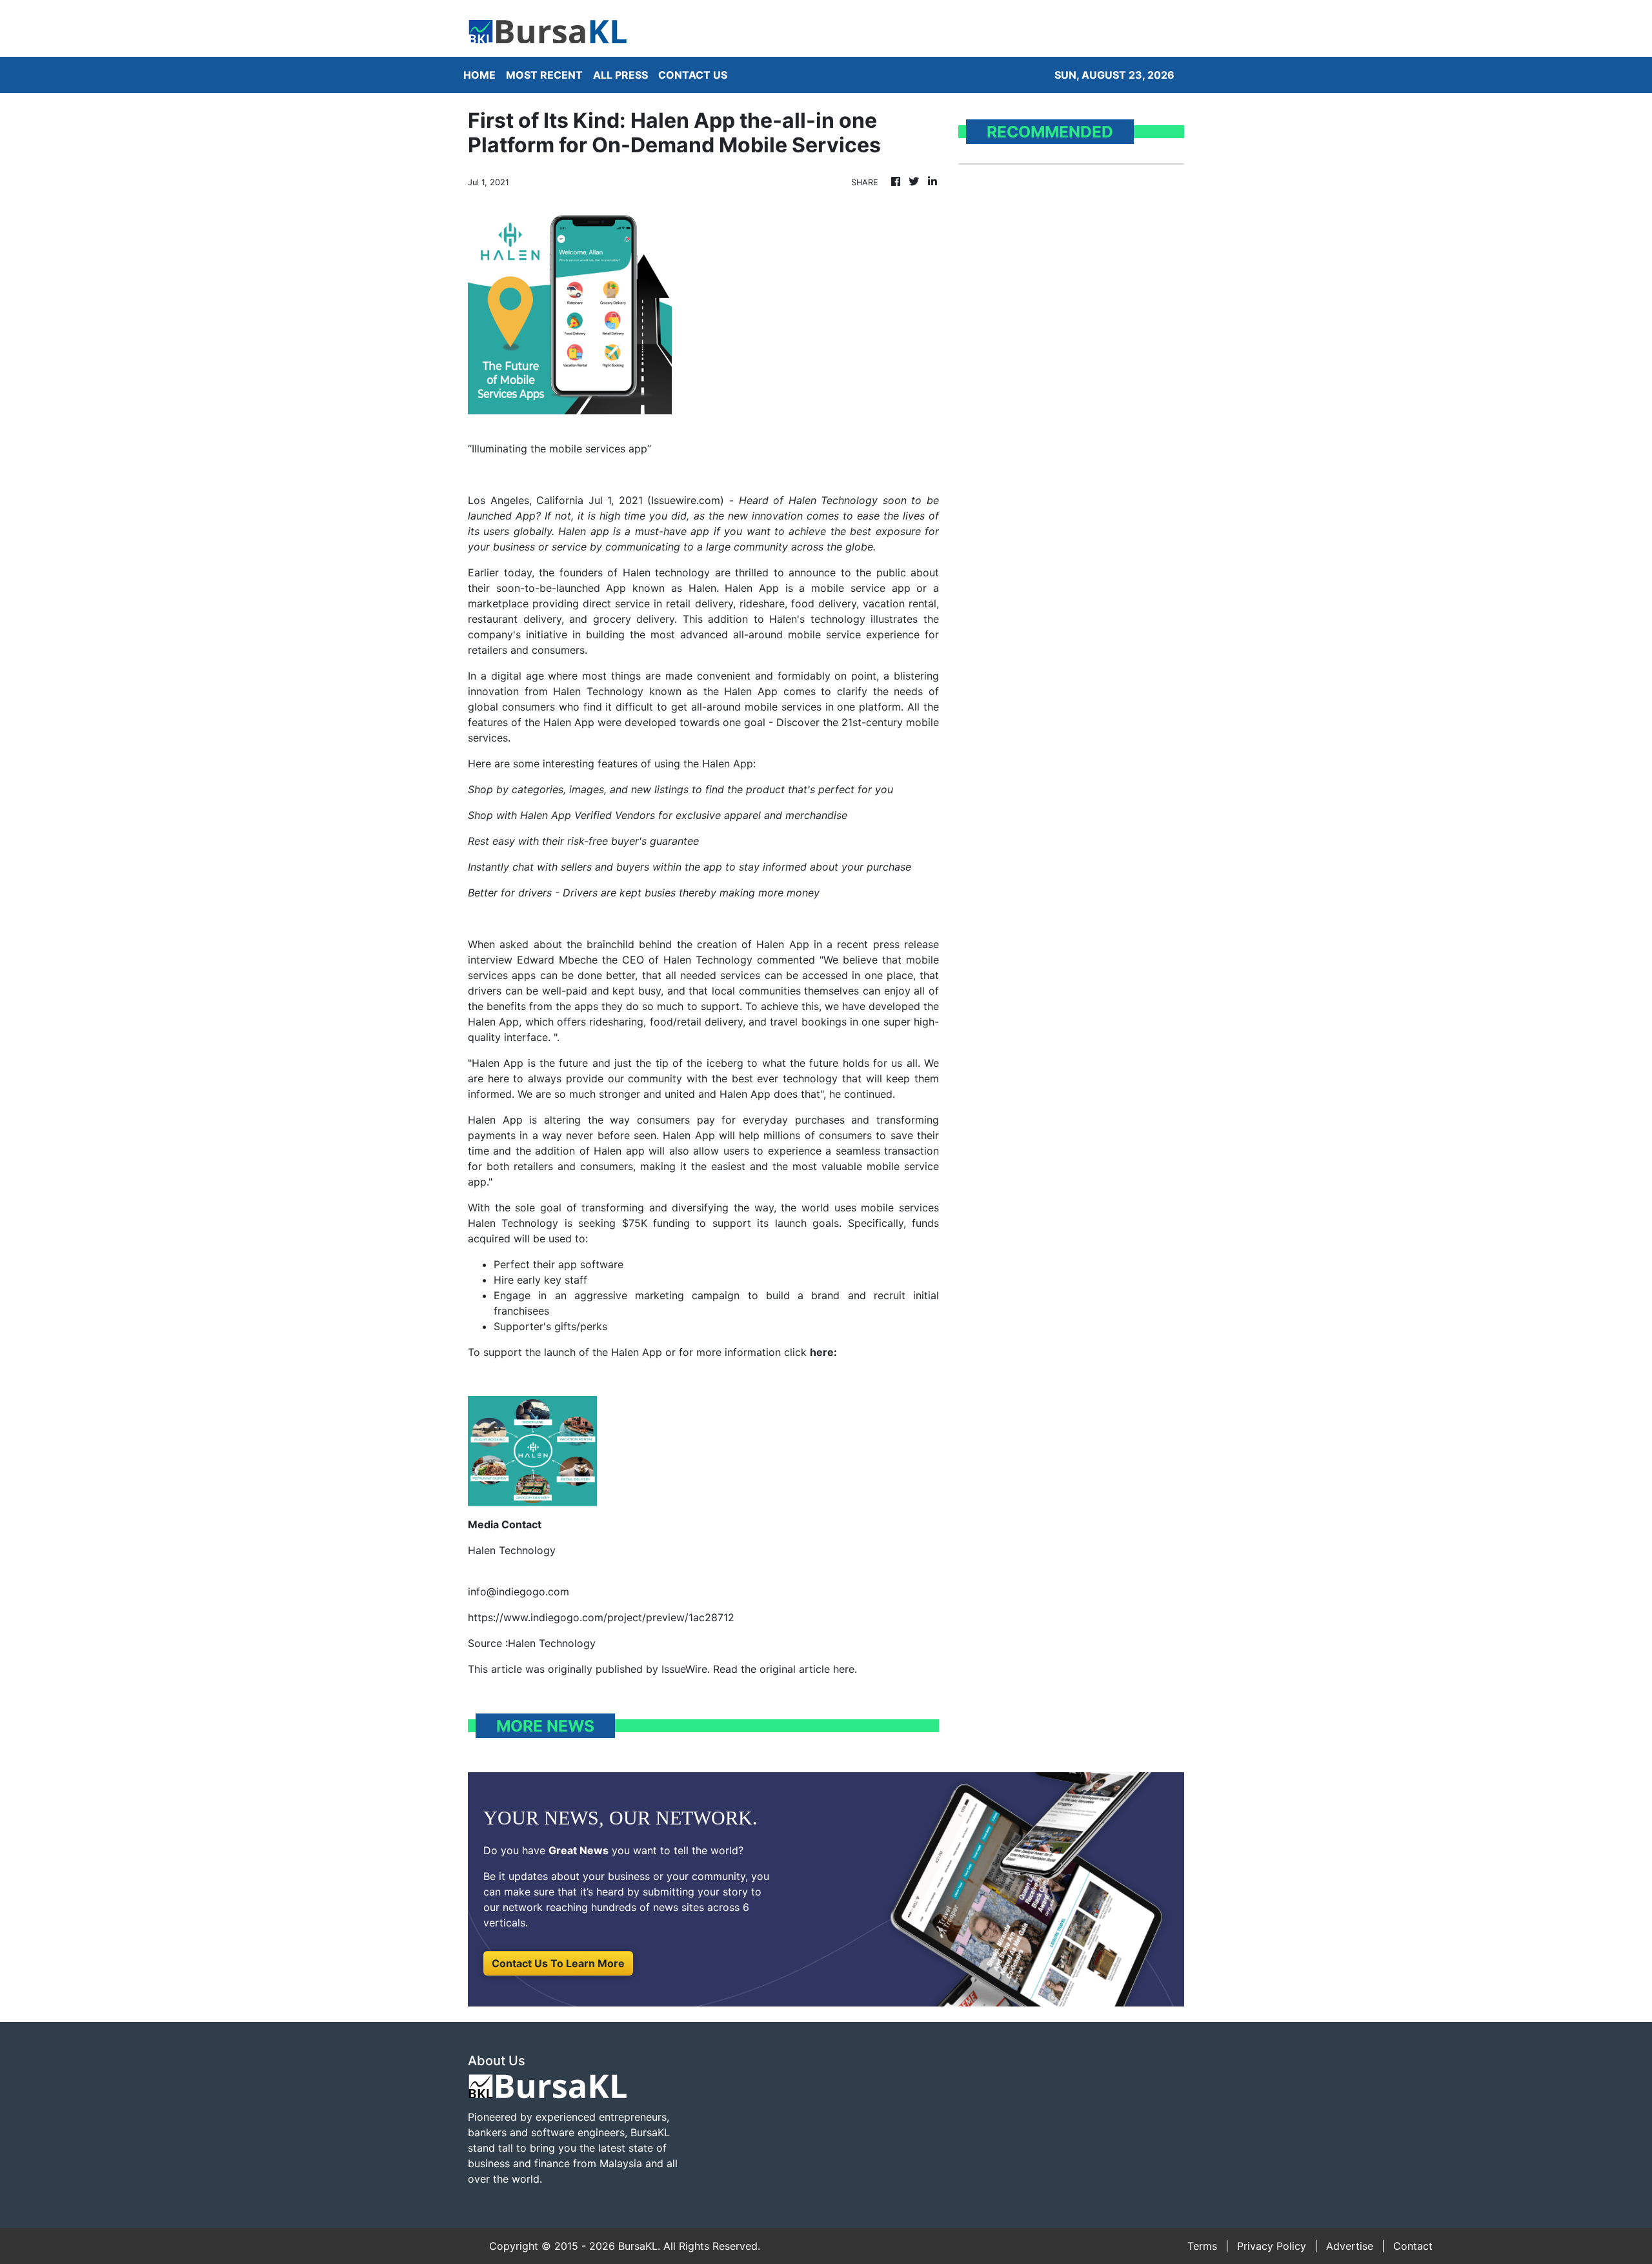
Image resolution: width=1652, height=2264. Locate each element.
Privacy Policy (1272, 2246)
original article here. (808, 1669)
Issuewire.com (686, 500)
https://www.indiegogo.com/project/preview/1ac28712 (601, 1617)
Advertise (1350, 2246)
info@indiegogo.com (519, 1592)
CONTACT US (693, 75)
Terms (1202, 2246)
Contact (1413, 2246)
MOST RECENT (544, 75)
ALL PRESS (620, 75)
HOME (479, 75)
